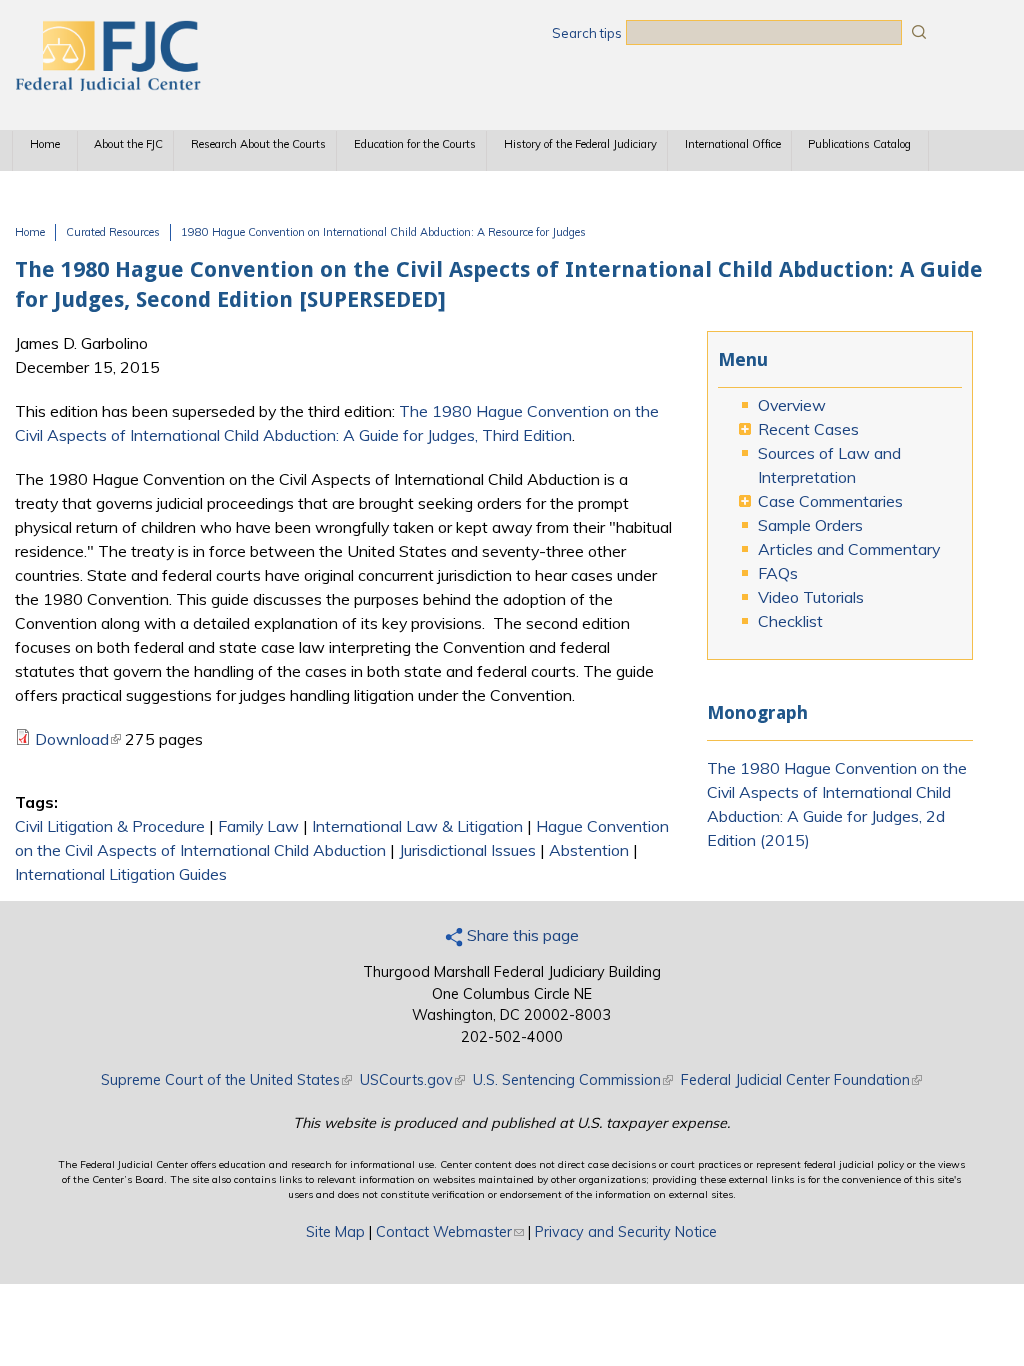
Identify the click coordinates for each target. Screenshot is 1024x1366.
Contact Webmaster (450, 1232)
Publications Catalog (859, 144)
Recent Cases (808, 429)
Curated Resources (113, 232)
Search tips (587, 33)
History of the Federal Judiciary (580, 144)
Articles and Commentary (849, 549)
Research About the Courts (258, 144)
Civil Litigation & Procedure (110, 826)
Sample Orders (810, 525)
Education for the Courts (415, 144)
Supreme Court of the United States (226, 1080)
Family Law (258, 826)
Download (78, 739)
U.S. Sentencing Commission (573, 1080)
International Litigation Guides (121, 874)
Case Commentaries (830, 501)
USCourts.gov (412, 1080)
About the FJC (128, 144)
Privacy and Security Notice (626, 1232)
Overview (792, 405)
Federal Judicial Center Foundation (801, 1080)
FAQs (778, 573)
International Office (733, 144)
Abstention (589, 850)
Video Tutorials (811, 597)
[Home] (107, 85)
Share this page (521, 935)
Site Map (335, 1232)
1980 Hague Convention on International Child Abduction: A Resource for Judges (383, 232)
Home (45, 144)
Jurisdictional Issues (467, 850)
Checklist (790, 621)
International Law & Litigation (417, 826)
